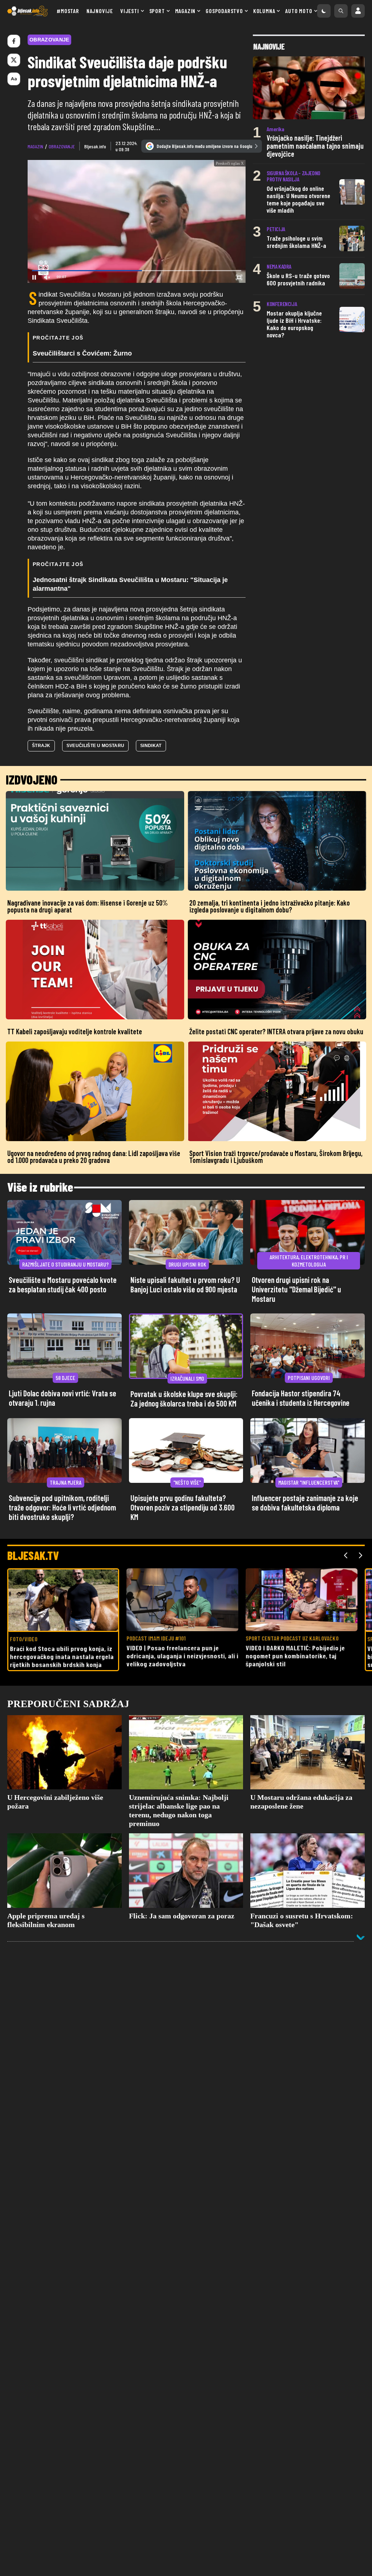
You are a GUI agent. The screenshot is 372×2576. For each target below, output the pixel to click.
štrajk (41, 746)
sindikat (151, 746)
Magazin (185, 11)
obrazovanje (62, 146)
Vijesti (130, 11)
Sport (157, 11)
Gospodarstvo (224, 11)
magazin (35, 146)
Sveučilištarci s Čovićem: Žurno (82, 353)
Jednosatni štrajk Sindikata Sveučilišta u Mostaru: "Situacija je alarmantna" (130, 584)
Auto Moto (299, 11)
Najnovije (100, 11)
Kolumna (264, 11)
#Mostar (68, 11)
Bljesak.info (95, 146)
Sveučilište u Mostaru (95, 746)
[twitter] (14, 60)
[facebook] (14, 41)
